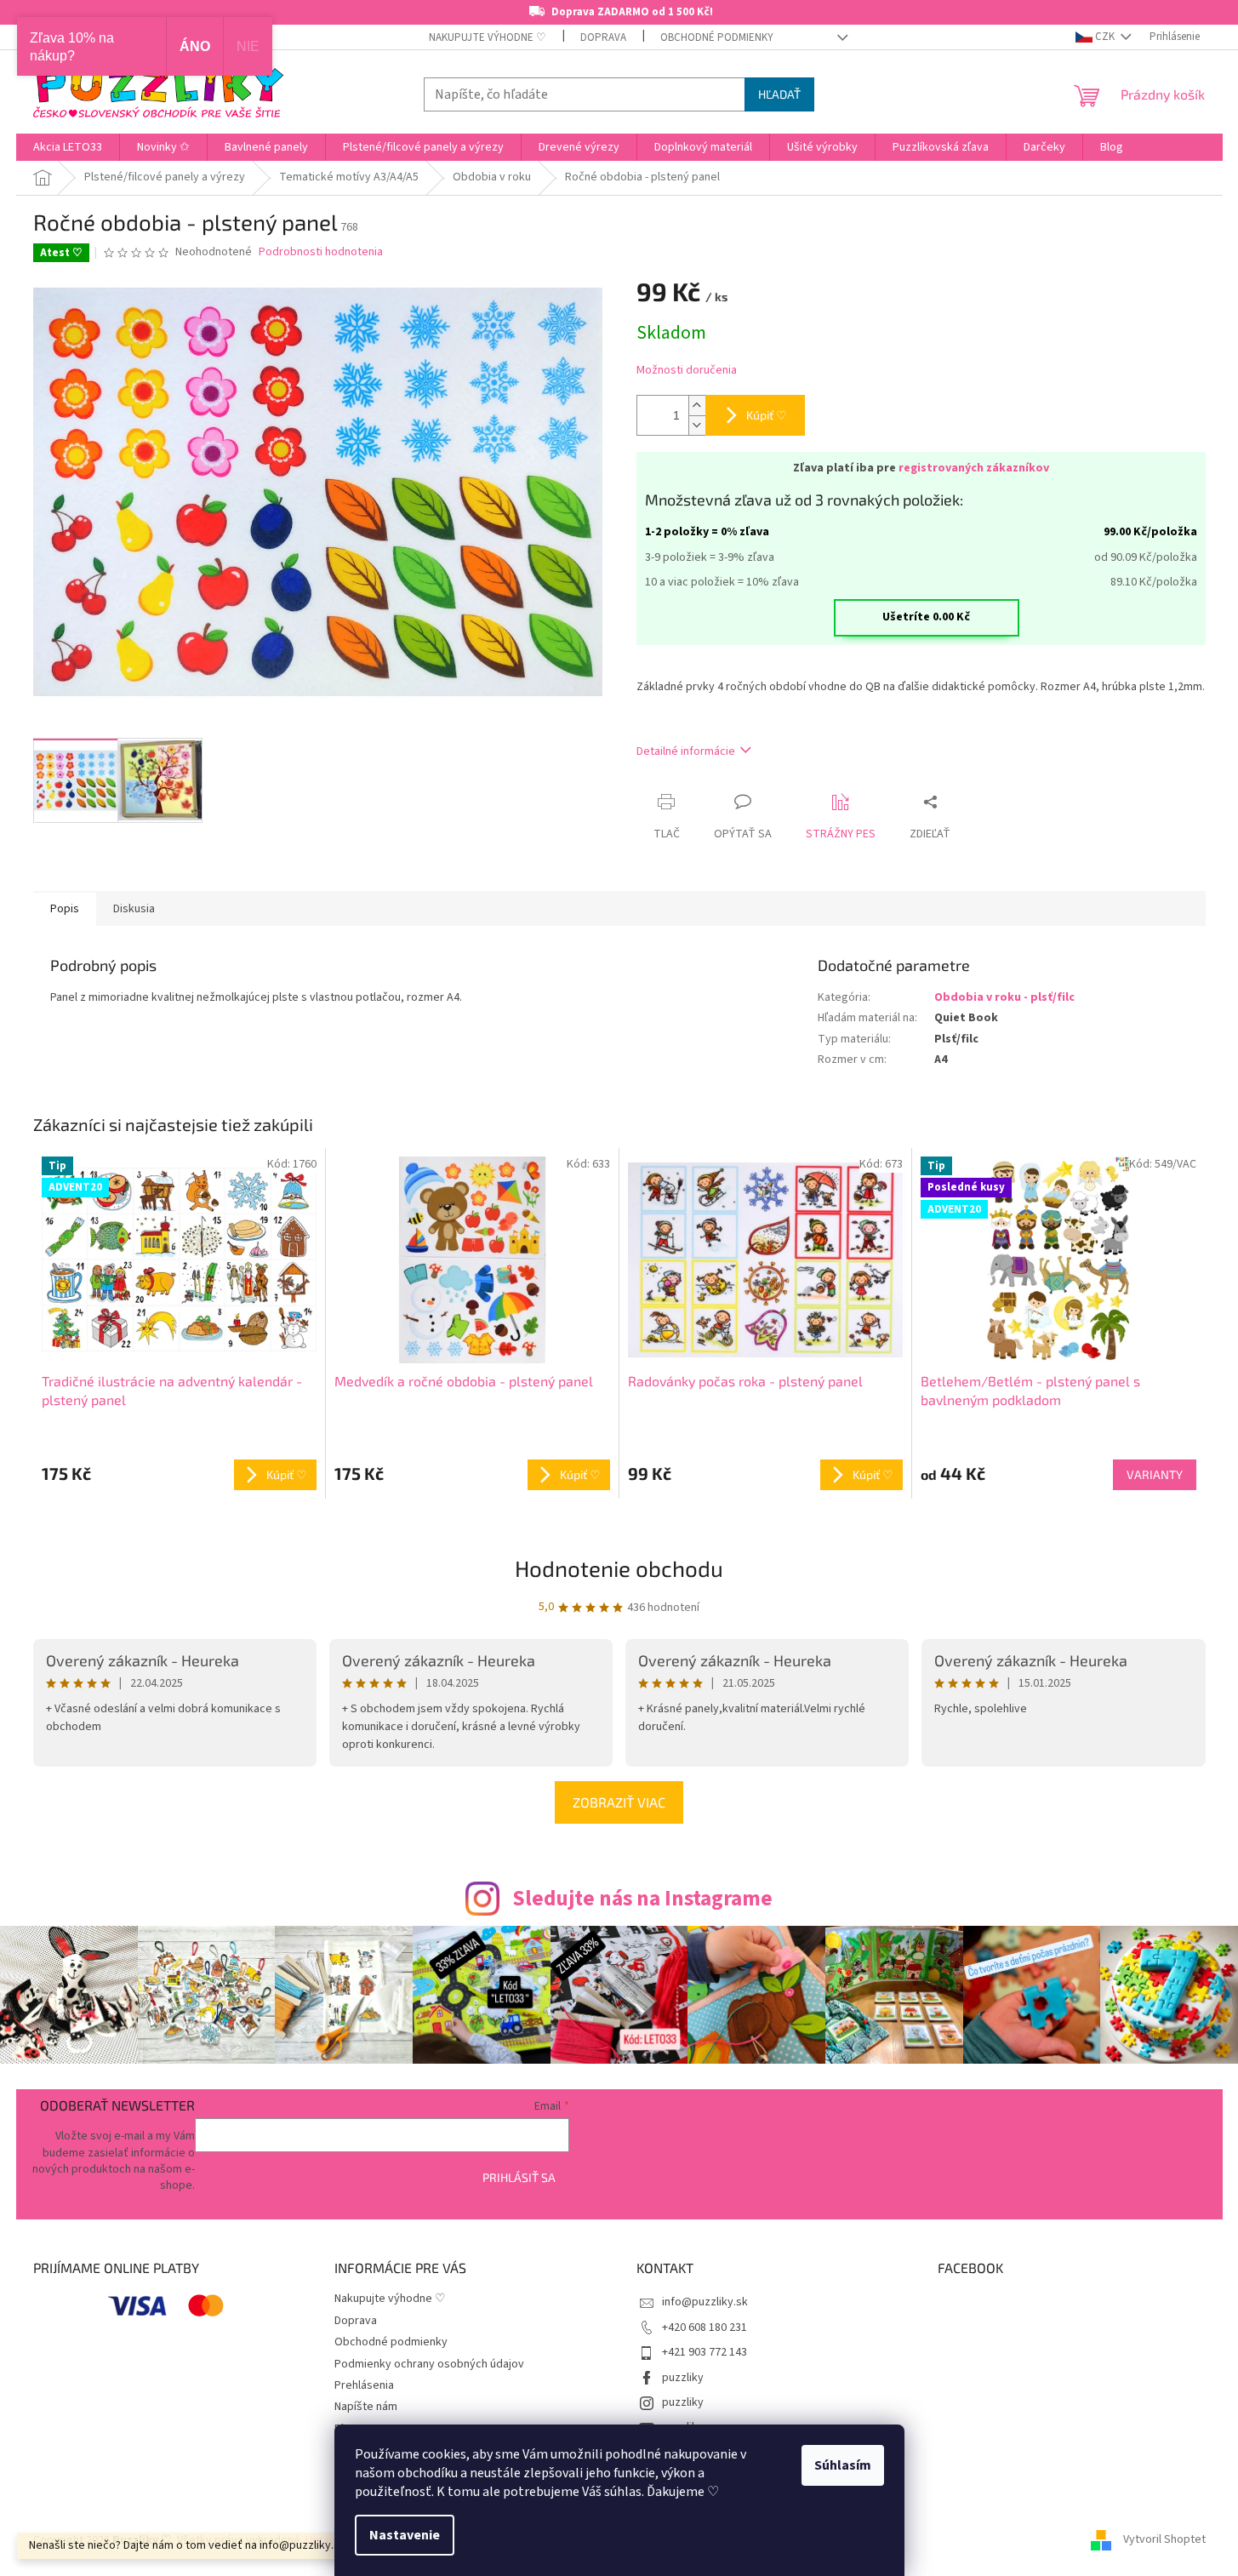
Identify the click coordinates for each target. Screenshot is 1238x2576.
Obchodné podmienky (717, 37)
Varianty (1155, 1474)
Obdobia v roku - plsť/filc (1004, 997)
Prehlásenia (364, 2385)
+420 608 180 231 (705, 2328)
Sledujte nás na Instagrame (642, 1899)
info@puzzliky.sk (705, 2302)
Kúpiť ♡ (767, 415)
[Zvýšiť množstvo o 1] (697, 406)
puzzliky (683, 2378)
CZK (1105, 37)
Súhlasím (843, 2465)
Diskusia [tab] (134, 909)
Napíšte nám (366, 2407)
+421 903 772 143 (705, 2352)
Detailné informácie (686, 751)
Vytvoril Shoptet (1164, 2540)
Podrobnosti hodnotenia (321, 252)
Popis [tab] (65, 909)
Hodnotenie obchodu (619, 1568)
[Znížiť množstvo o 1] (697, 425)
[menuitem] (68, 147)
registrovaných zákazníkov (974, 468)
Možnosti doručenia (687, 371)
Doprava (603, 37)
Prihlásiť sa (519, 2177)
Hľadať (779, 94)
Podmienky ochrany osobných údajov (429, 2364)
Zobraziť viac (619, 1802)
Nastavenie (405, 2535)
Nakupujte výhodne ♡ (488, 37)
